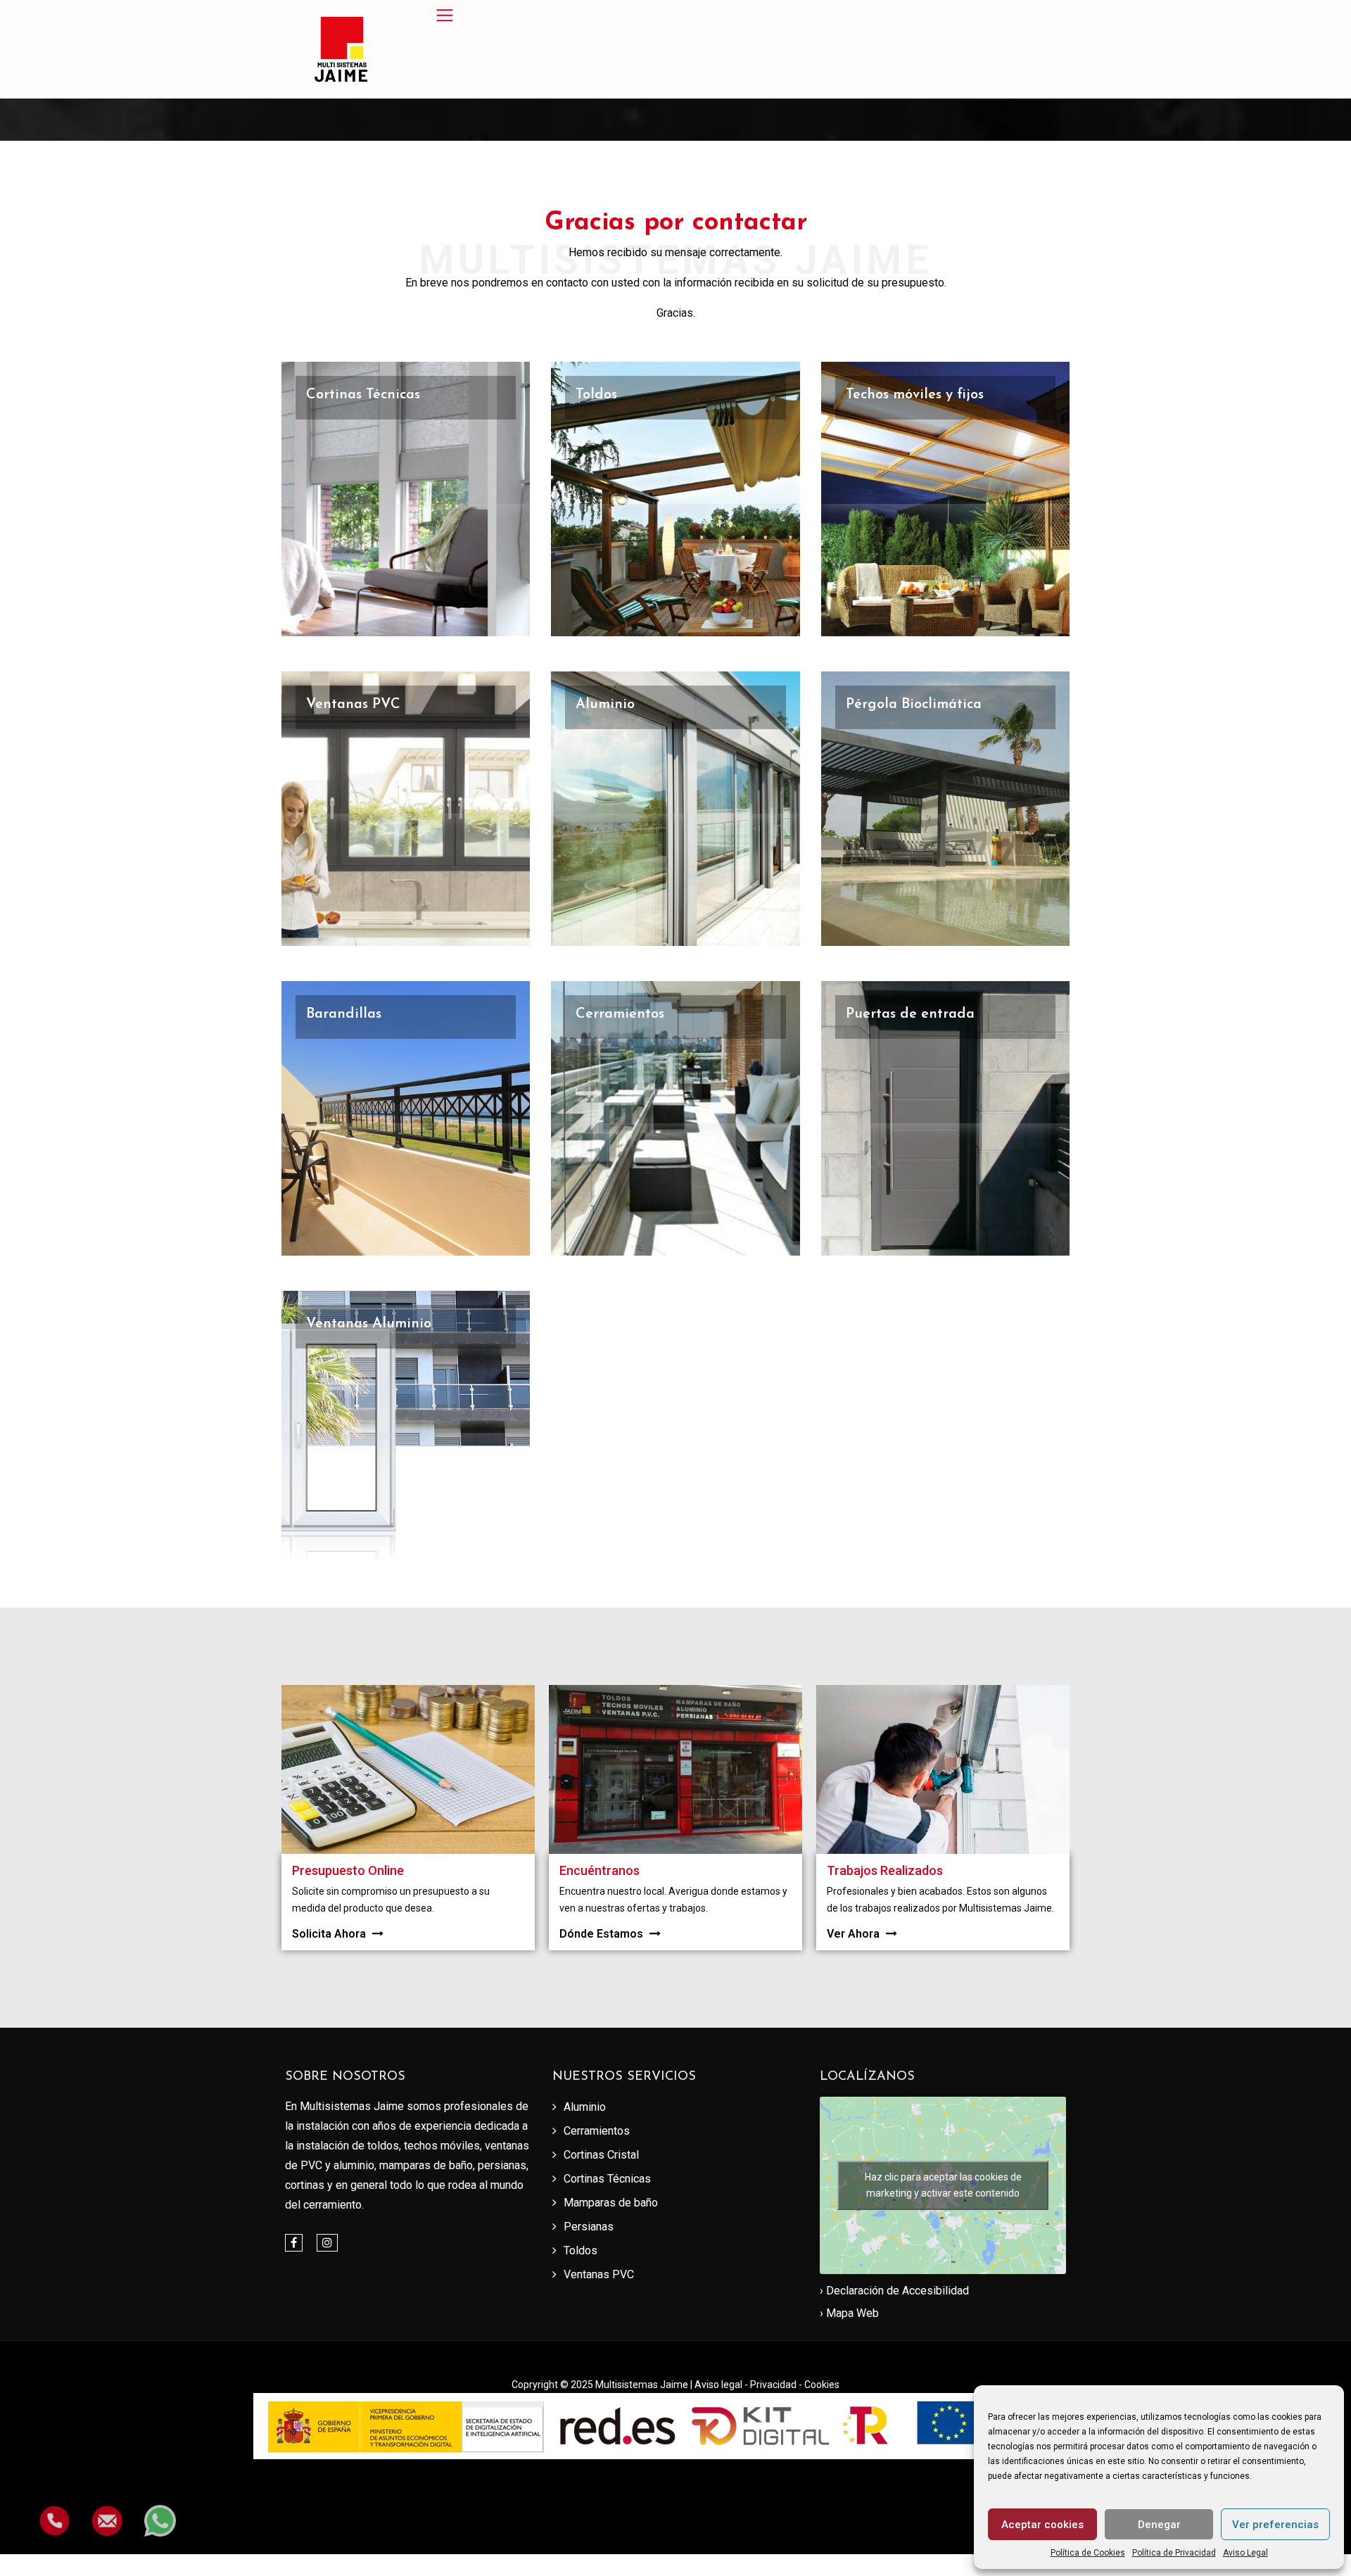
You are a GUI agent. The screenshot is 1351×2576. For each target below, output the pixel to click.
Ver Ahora (855, 1934)
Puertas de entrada (910, 1014)
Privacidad (774, 2385)
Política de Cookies (1088, 2553)
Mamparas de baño (611, 2203)
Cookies (822, 2385)
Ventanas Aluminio (369, 1324)
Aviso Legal (1245, 2553)
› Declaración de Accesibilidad (894, 2291)
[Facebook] (294, 2243)
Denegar (1159, 2525)
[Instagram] (327, 2243)
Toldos (596, 395)
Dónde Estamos (603, 1934)
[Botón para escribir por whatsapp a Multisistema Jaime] (160, 2510)
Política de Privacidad (1174, 2553)
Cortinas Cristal (601, 2155)
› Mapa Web (849, 2313)
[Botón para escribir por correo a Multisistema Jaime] (107, 2510)
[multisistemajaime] (341, 49)
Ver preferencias (1275, 2525)
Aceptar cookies (1042, 2525)
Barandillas (344, 1014)
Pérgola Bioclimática (914, 705)
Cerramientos (620, 1014)
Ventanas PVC (353, 705)
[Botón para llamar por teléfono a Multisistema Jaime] (55, 2510)
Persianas (589, 2227)
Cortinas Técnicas (363, 395)
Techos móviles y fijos (915, 395)
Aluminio (605, 705)
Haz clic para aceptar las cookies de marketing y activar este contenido (943, 2185)
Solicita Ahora (330, 1934)
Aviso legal (719, 2385)
